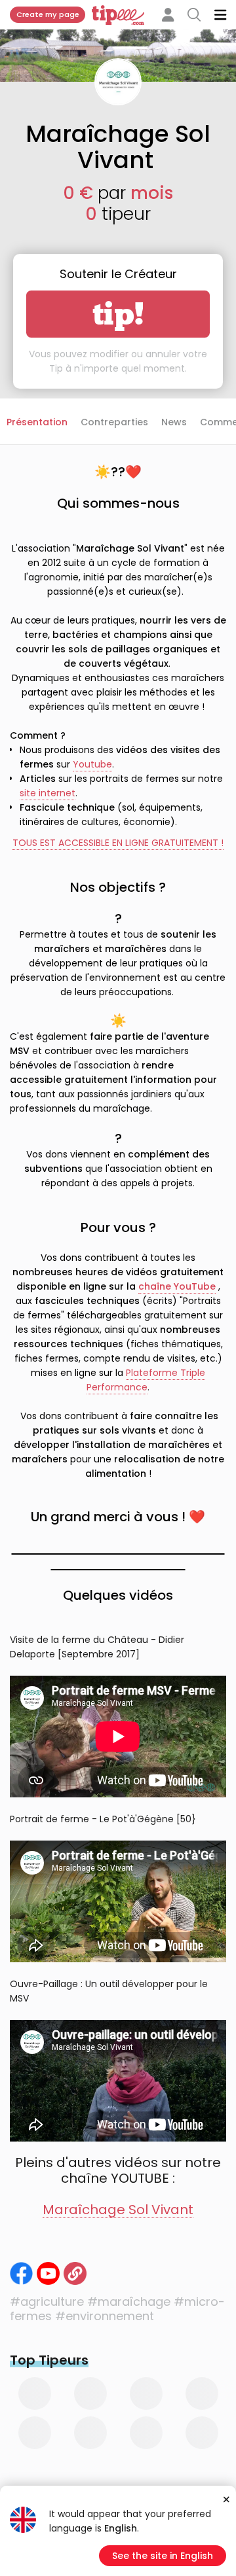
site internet (48, 793)
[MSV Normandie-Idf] (21, 2273)
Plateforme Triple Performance (146, 1380)
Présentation (37, 422)
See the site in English (163, 2556)
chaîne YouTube (177, 1286)
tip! (118, 314)
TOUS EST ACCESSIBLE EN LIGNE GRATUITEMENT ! (118, 843)
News (174, 422)
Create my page (48, 14)
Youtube (92, 764)
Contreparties (114, 422)
